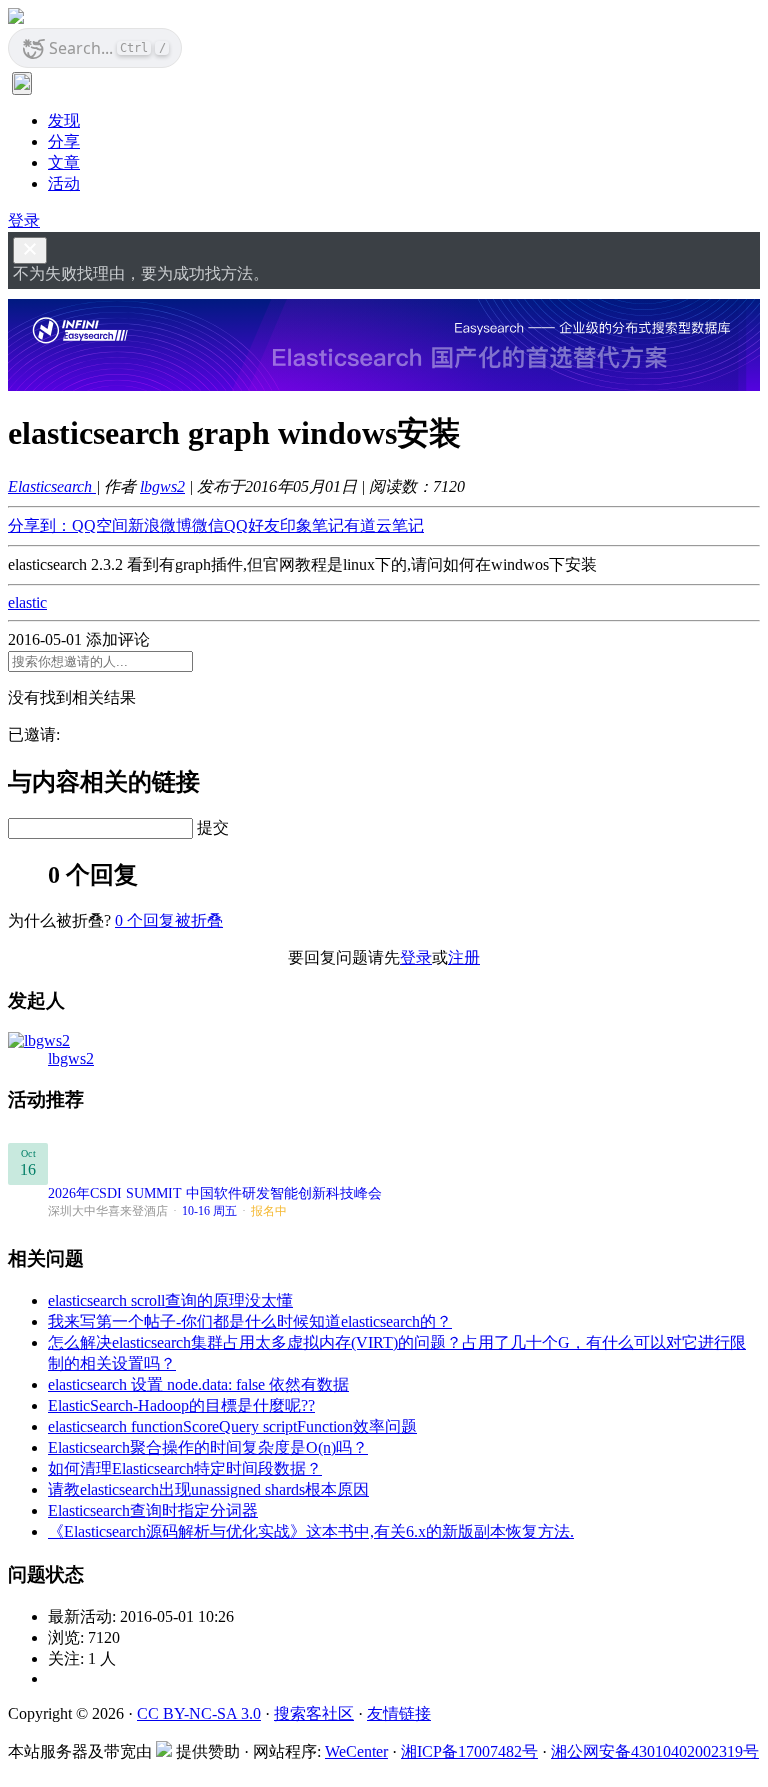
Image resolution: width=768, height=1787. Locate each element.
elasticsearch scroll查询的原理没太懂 (170, 1300)
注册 (464, 957)
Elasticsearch (52, 486)
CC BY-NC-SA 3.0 (199, 1713)
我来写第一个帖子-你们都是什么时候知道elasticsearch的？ (250, 1321)
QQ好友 (252, 525)
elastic (27, 602)
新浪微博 (160, 525)
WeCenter (356, 1751)
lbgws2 (162, 486)
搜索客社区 (314, 1713)
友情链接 (399, 1713)
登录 (24, 220)
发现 (64, 120)
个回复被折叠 (169, 920)
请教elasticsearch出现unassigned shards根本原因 (208, 1489)
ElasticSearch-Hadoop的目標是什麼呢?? (181, 1405)
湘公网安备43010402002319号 (655, 1751)
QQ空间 (100, 525)
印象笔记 (312, 525)
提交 (213, 827)
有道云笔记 (384, 525)
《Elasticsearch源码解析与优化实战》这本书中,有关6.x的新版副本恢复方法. (311, 1531)
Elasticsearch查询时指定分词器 (153, 1510)
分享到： (40, 525)
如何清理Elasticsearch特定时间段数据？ (185, 1468)
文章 (64, 162)
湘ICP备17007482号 (469, 1751)
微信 (208, 525)
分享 (64, 141)
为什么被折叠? (59, 920)
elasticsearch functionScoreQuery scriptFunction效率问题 (232, 1426)
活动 (64, 183)
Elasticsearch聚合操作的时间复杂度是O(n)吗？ (208, 1447)
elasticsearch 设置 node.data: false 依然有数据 (198, 1384)
